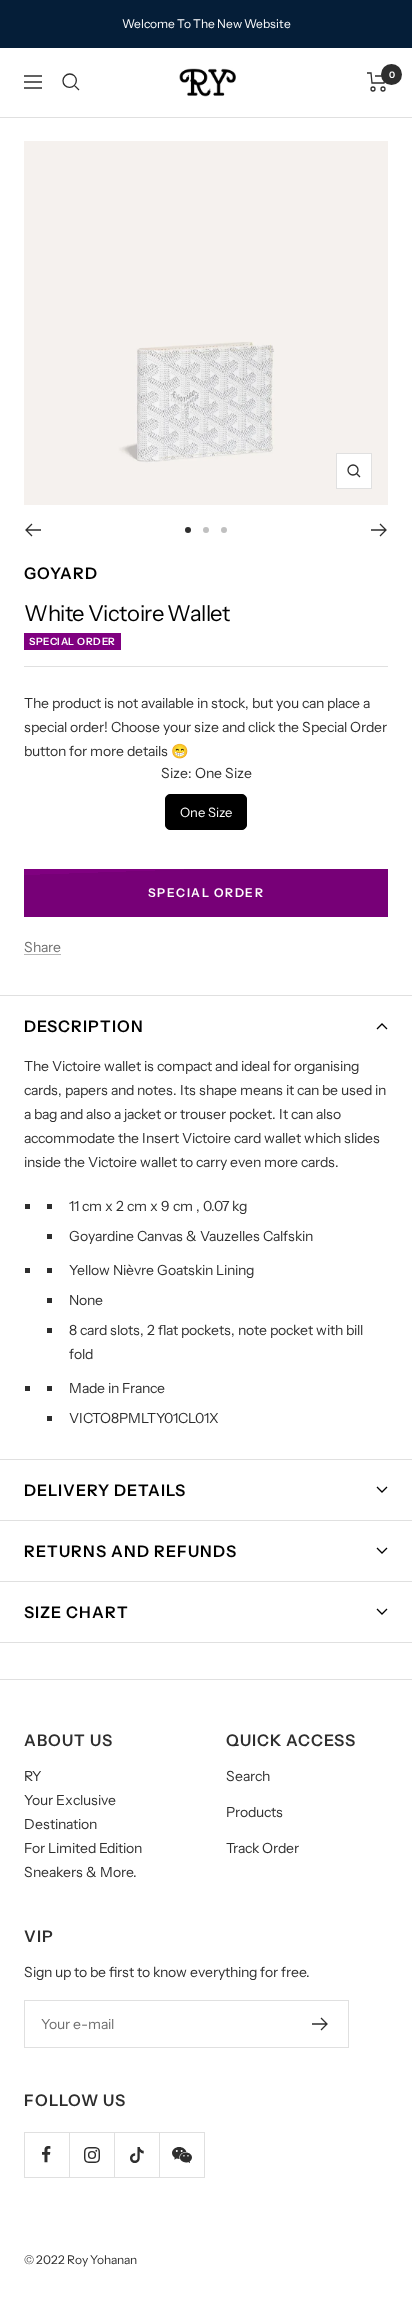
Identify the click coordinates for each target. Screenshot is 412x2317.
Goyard (61, 573)
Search (248, 1776)
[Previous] (32, 530)
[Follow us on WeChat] (181, 2154)
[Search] (71, 82)
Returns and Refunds (130, 1551)
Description (84, 1026)
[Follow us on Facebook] (46, 2154)
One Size (206, 807)
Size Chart (76, 1612)
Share (42, 947)
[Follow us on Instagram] (91, 2154)
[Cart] (377, 82)
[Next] (379, 530)
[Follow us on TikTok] (136, 2154)
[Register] (320, 2024)
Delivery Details (105, 1490)
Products (254, 1812)
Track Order (262, 1848)
